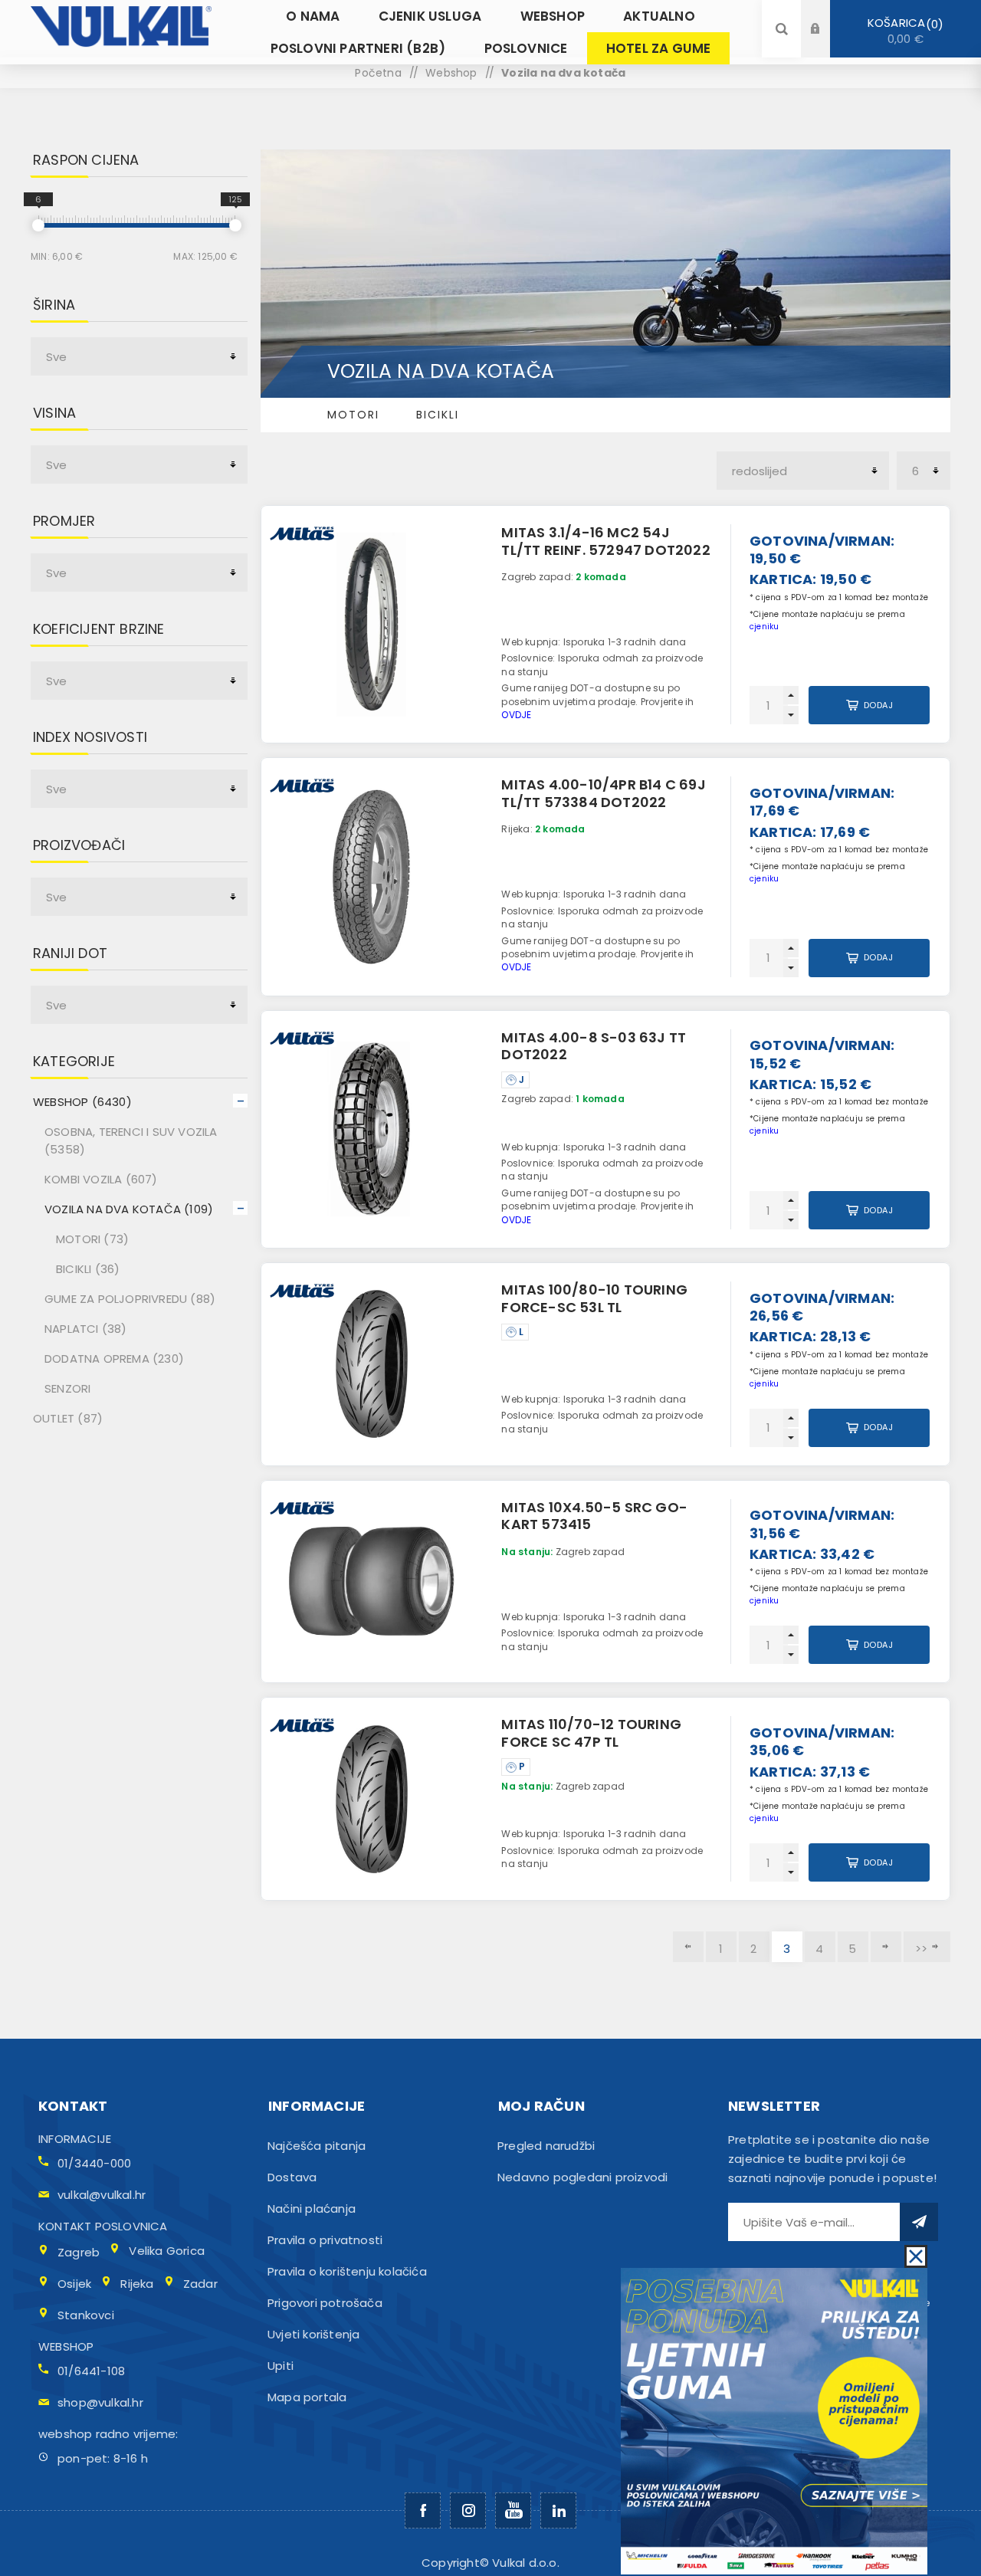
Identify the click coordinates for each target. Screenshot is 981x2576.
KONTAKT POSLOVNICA (103, 2226)
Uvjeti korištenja (313, 2334)
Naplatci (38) (86, 1329)
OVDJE (516, 715)
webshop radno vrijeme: (108, 2434)
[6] (38, 225)
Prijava (827, 14)
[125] (235, 225)
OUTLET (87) (68, 1418)
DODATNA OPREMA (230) (114, 1359)
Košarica (903, 31)
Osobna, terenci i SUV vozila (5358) (131, 1140)
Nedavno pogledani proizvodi (582, 2177)
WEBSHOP (66, 2346)
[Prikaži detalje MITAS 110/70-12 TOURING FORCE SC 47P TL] (371, 1799)
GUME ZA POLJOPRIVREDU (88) (130, 1299)
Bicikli (438, 415)
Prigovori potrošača (325, 2303)
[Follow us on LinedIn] (558, 2510)
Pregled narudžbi (546, 2146)
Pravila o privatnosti (325, 2240)
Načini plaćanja (312, 2208)
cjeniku (764, 627)
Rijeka (137, 2284)
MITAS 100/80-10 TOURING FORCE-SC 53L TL (594, 1298)
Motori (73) (92, 1239)
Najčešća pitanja (317, 2146)
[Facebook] (423, 2510)
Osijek (74, 2284)
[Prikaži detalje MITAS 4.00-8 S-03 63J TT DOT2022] (371, 1129)
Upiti (281, 2366)
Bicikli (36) (88, 1269)
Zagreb (79, 2252)
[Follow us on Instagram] (468, 2510)
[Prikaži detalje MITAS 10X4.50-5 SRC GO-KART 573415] (371, 1582)
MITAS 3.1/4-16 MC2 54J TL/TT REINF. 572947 (605, 541)
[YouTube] (513, 2510)
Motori (353, 415)
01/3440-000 (94, 2163)
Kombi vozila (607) (101, 1179)
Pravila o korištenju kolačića (347, 2271)
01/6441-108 (91, 2371)
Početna (378, 73)
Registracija (827, 43)
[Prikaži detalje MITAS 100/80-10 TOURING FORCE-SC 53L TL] (371, 1364)
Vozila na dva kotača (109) (129, 1209)
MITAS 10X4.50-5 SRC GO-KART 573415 (594, 1516)
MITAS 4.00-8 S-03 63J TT (594, 1046)
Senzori (67, 1388)
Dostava (292, 2177)
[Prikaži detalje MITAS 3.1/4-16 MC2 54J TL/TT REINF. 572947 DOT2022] (371, 624)
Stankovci (86, 2315)
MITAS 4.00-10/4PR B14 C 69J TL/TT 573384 (603, 793)
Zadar (200, 2284)
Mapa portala (307, 2397)
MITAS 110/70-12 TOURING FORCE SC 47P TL (591, 1733)
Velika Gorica (167, 2251)
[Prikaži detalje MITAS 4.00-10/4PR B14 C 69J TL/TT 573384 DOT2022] (371, 876)
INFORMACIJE (75, 2139)
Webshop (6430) (82, 1102)
